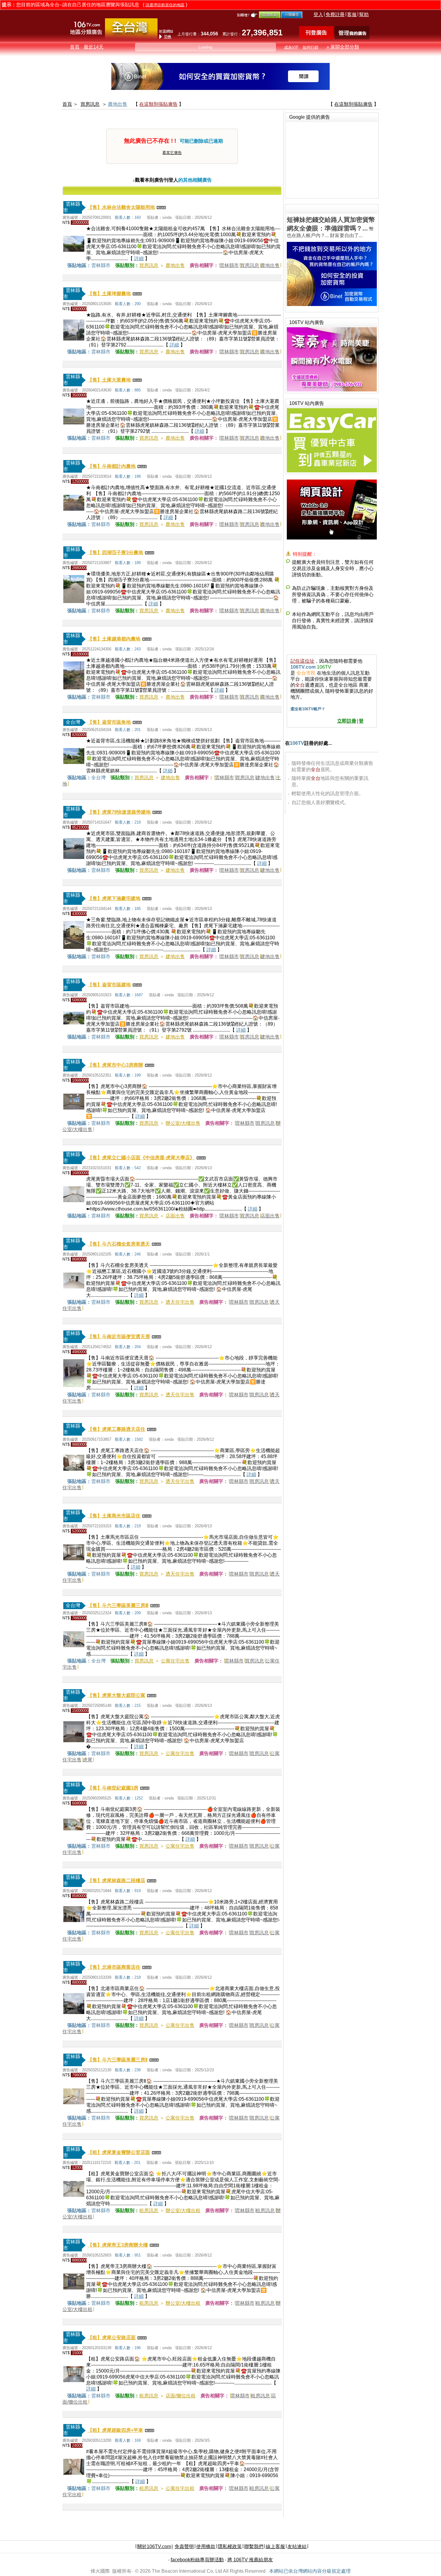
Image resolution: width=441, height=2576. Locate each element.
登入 (318, 15)
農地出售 (118, 104)
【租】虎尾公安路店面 (112, 2338)
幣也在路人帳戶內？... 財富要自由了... (331, 227)
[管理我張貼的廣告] (352, 38)
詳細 (139, 258)
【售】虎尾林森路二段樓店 (116, 1881)
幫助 (364, 15)
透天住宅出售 (180, 1302)
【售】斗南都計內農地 (112, 466)
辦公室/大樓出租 (183, 2211)
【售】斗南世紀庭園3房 (113, 1788)
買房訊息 (90, 104)
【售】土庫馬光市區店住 (114, 1516)
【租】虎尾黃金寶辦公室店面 (119, 2152)
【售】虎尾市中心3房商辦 (115, 1065)
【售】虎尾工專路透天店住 (116, 1429)
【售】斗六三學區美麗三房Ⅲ (118, 1605)
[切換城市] (131, 38)
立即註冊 (347, 721)
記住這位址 (302, 661)
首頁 (75, 47)
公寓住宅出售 (175, 1661)
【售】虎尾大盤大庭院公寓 (116, 1695)
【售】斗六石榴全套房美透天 (119, 1244)
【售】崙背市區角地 (109, 722)
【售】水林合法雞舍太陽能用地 (121, 207)
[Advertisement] (332, 159)
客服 (352, 15)
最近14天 (94, 47)
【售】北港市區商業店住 (114, 1967)
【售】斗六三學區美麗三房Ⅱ (118, 2060)
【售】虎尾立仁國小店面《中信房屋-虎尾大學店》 (141, 1158)
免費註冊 (335, 15)
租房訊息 (149, 2211)
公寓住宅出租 (180, 2488)
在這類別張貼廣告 (158, 104)
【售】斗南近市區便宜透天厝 (119, 1337)
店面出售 (175, 1216)
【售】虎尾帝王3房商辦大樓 (118, 2245)
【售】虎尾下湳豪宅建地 (114, 898)
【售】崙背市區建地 (109, 985)
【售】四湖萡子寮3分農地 (115, 553)
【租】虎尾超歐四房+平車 (115, 2430)
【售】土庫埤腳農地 (109, 294)
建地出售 (170, 778)
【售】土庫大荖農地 (109, 380)
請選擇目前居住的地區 (165, 5)
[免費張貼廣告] (316, 38)
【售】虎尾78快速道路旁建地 (119, 812)
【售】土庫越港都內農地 (114, 639)
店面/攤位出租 (181, 2396)
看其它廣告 (172, 153)
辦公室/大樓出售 (183, 1123)
